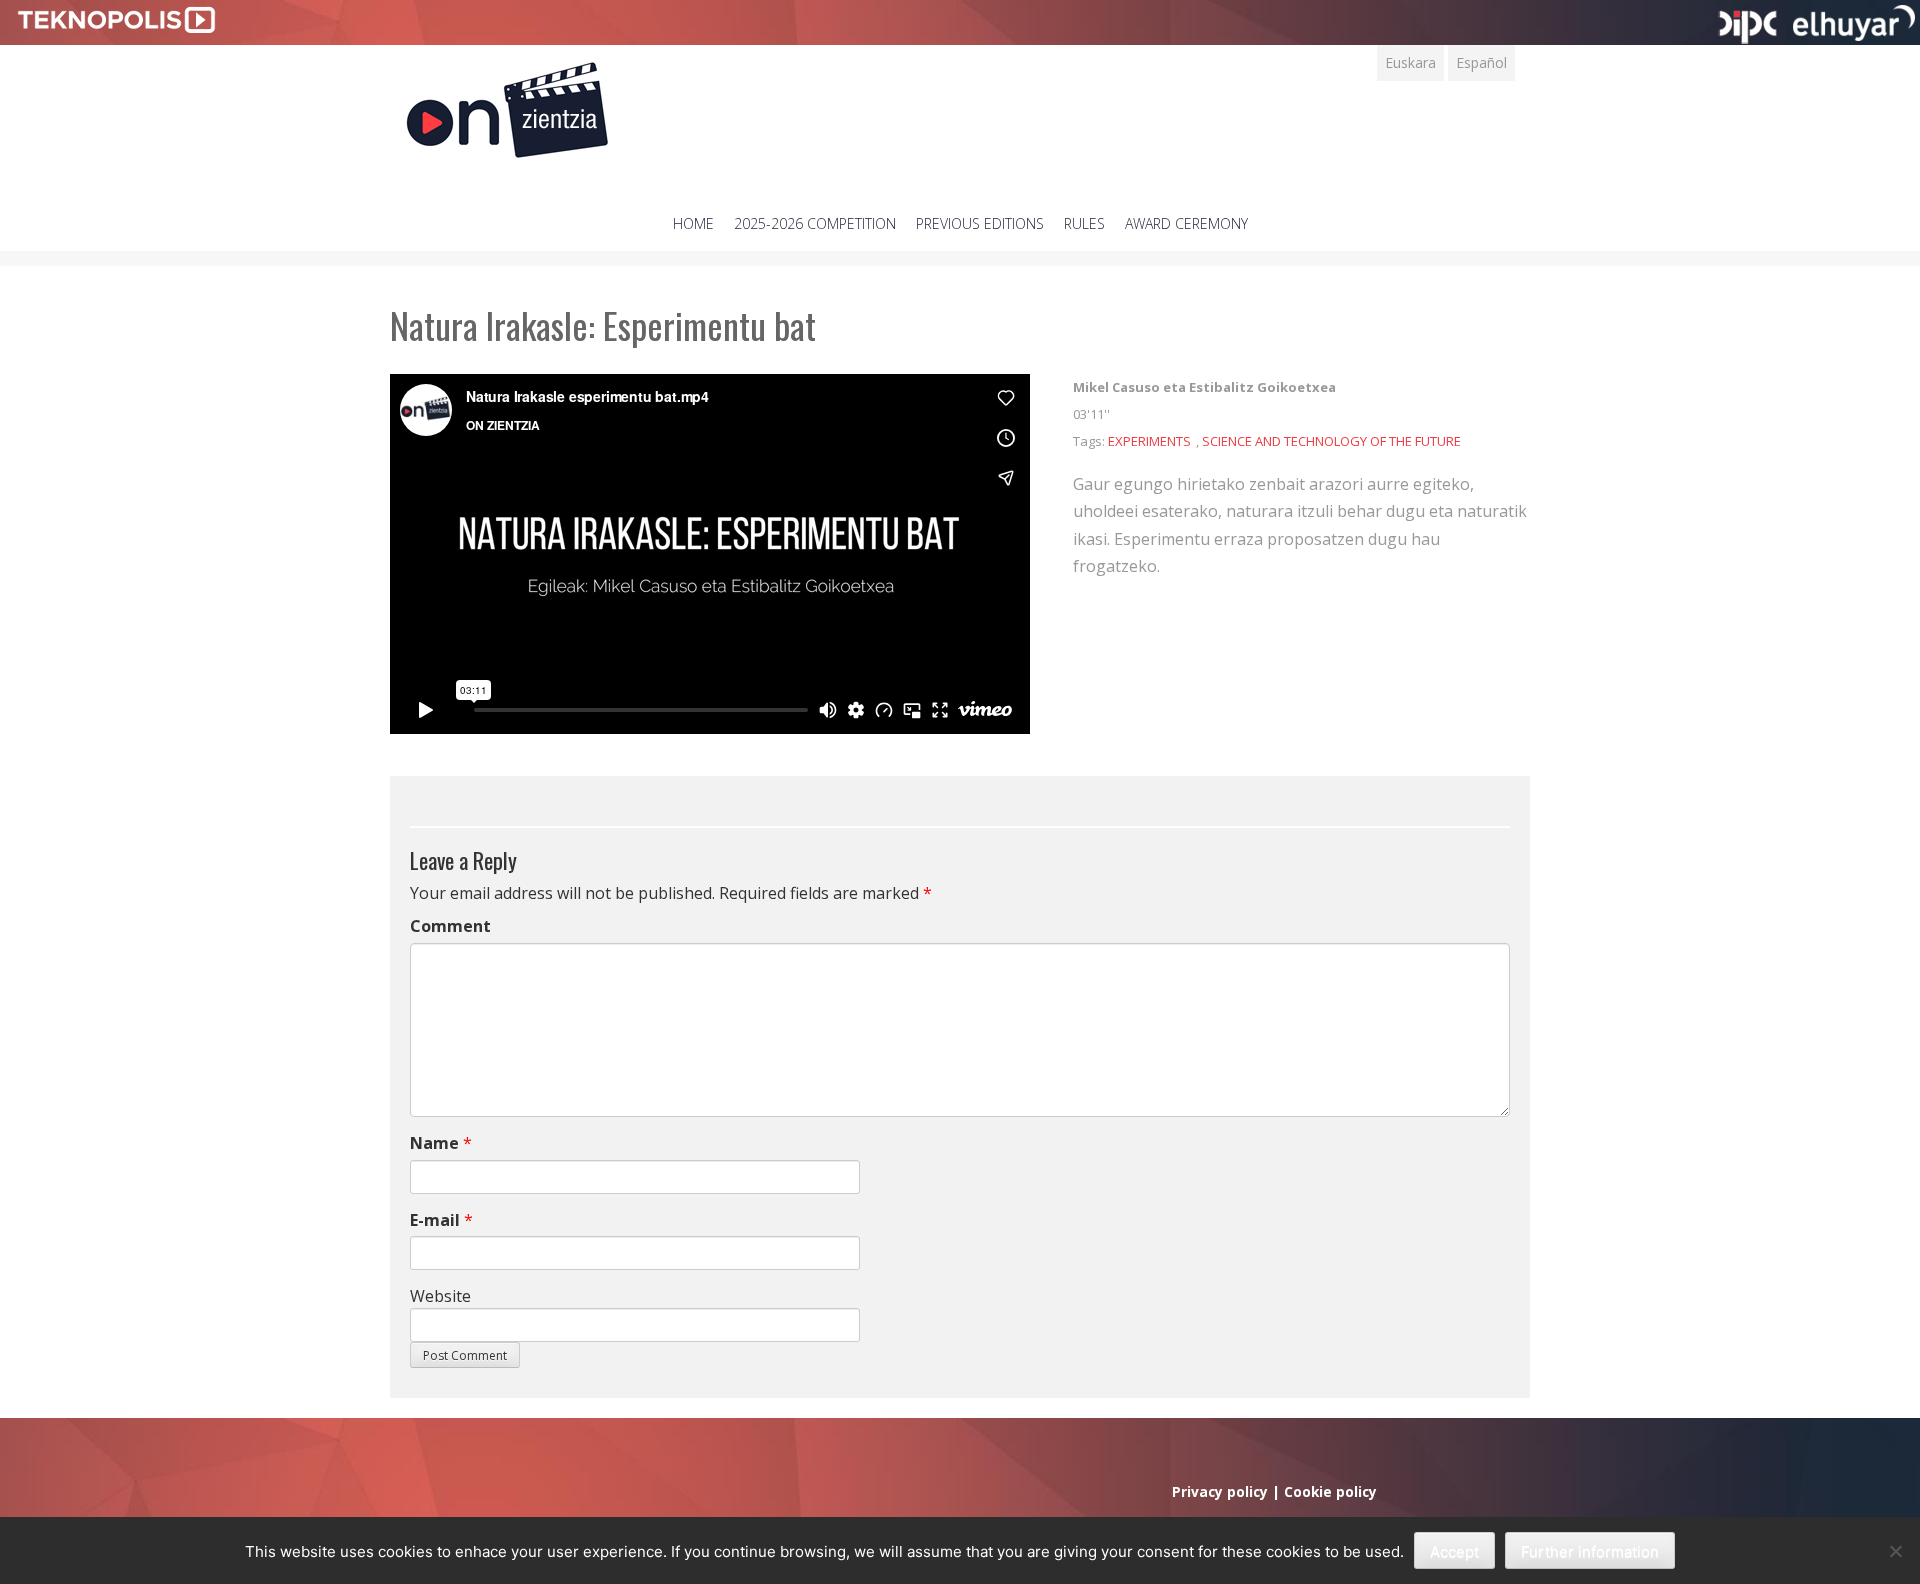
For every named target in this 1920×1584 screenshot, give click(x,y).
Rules (1084, 223)
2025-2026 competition (815, 223)
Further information (1590, 1551)
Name (434, 1143)
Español (1481, 62)
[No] (1895, 1551)
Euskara (1410, 62)
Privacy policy (1220, 1491)
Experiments (1149, 441)
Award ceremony (1186, 223)
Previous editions (980, 223)
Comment (450, 926)
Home (693, 223)
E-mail (435, 1220)
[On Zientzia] (507, 104)
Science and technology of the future (1331, 441)
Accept (1454, 1551)
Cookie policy (1330, 1491)
